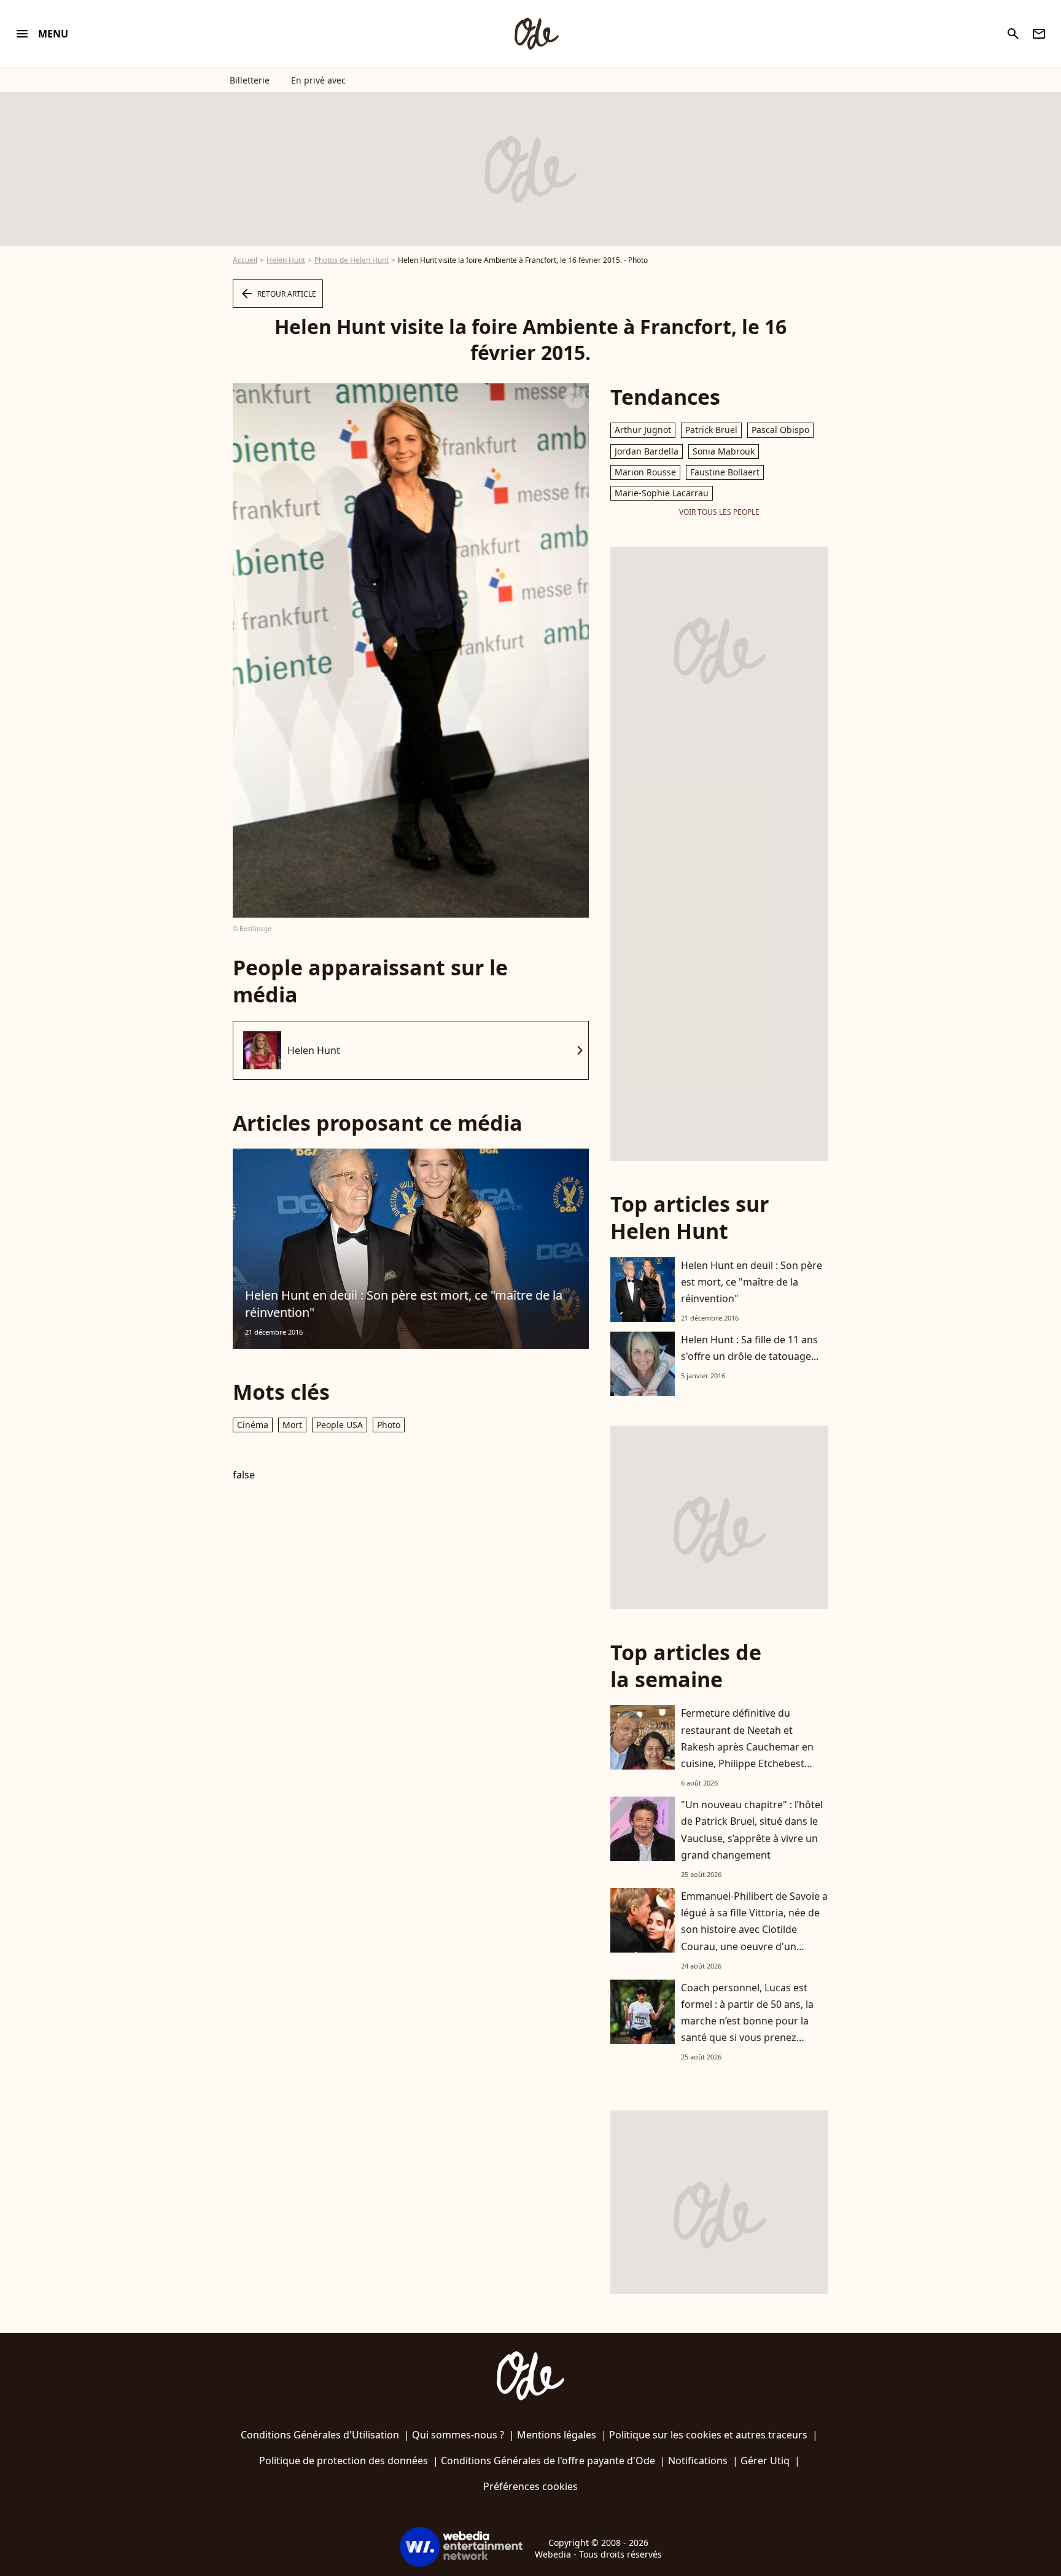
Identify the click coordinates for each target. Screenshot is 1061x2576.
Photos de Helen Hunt (352, 260)
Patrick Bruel (711, 430)
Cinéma (253, 1425)
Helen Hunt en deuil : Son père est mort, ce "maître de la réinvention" (404, 1304)
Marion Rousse (645, 472)
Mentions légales (557, 2435)
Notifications (698, 2461)
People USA (340, 1425)
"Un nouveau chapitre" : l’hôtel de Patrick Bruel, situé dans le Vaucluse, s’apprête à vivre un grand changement (752, 1830)
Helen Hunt (286, 260)
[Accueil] (536, 34)
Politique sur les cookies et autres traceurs (708, 2435)
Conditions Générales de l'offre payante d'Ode (548, 2461)
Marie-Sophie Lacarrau (662, 493)
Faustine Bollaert (725, 472)
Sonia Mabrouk (724, 451)
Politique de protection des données (344, 2461)
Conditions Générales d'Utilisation (320, 2435)
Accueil (245, 260)
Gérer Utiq (765, 2461)
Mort (292, 1425)
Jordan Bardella (647, 451)
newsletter (1039, 34)
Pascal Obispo (780, 430)
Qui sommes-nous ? (458, 2435)
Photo (389, 1425)
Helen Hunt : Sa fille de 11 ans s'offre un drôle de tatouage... (750, 1348)
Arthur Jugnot (643, 430)
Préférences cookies (530, 2486)
